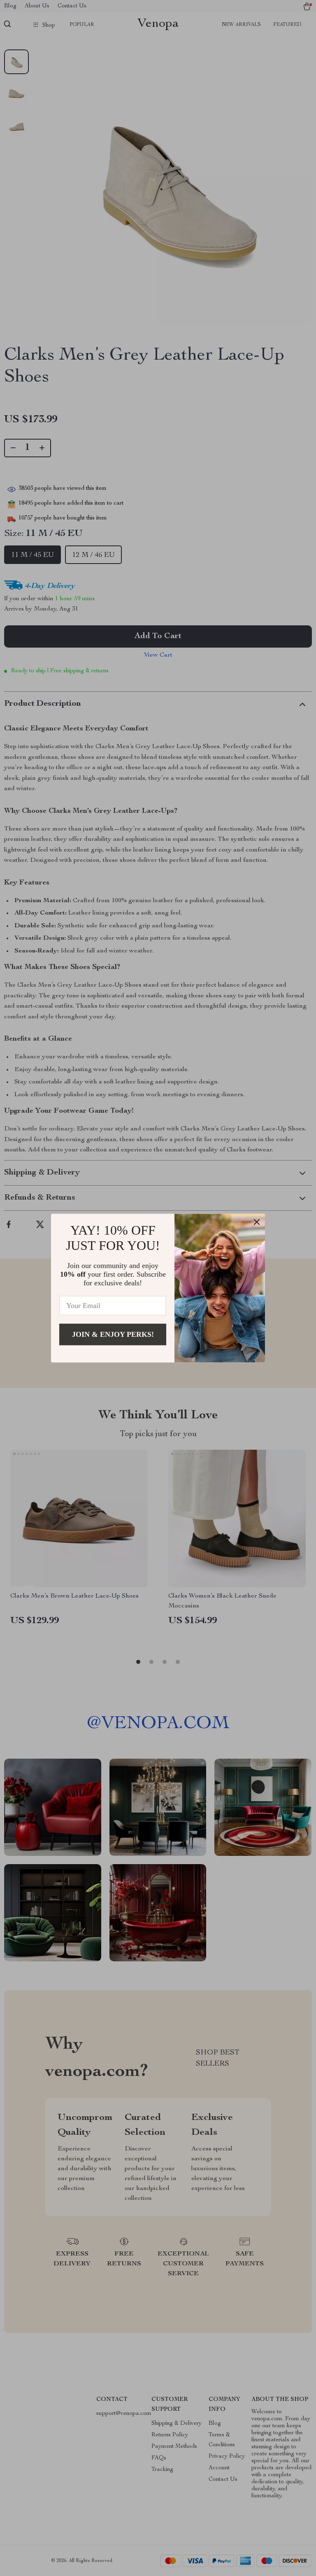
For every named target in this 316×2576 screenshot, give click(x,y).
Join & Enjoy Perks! (113, 1334)
